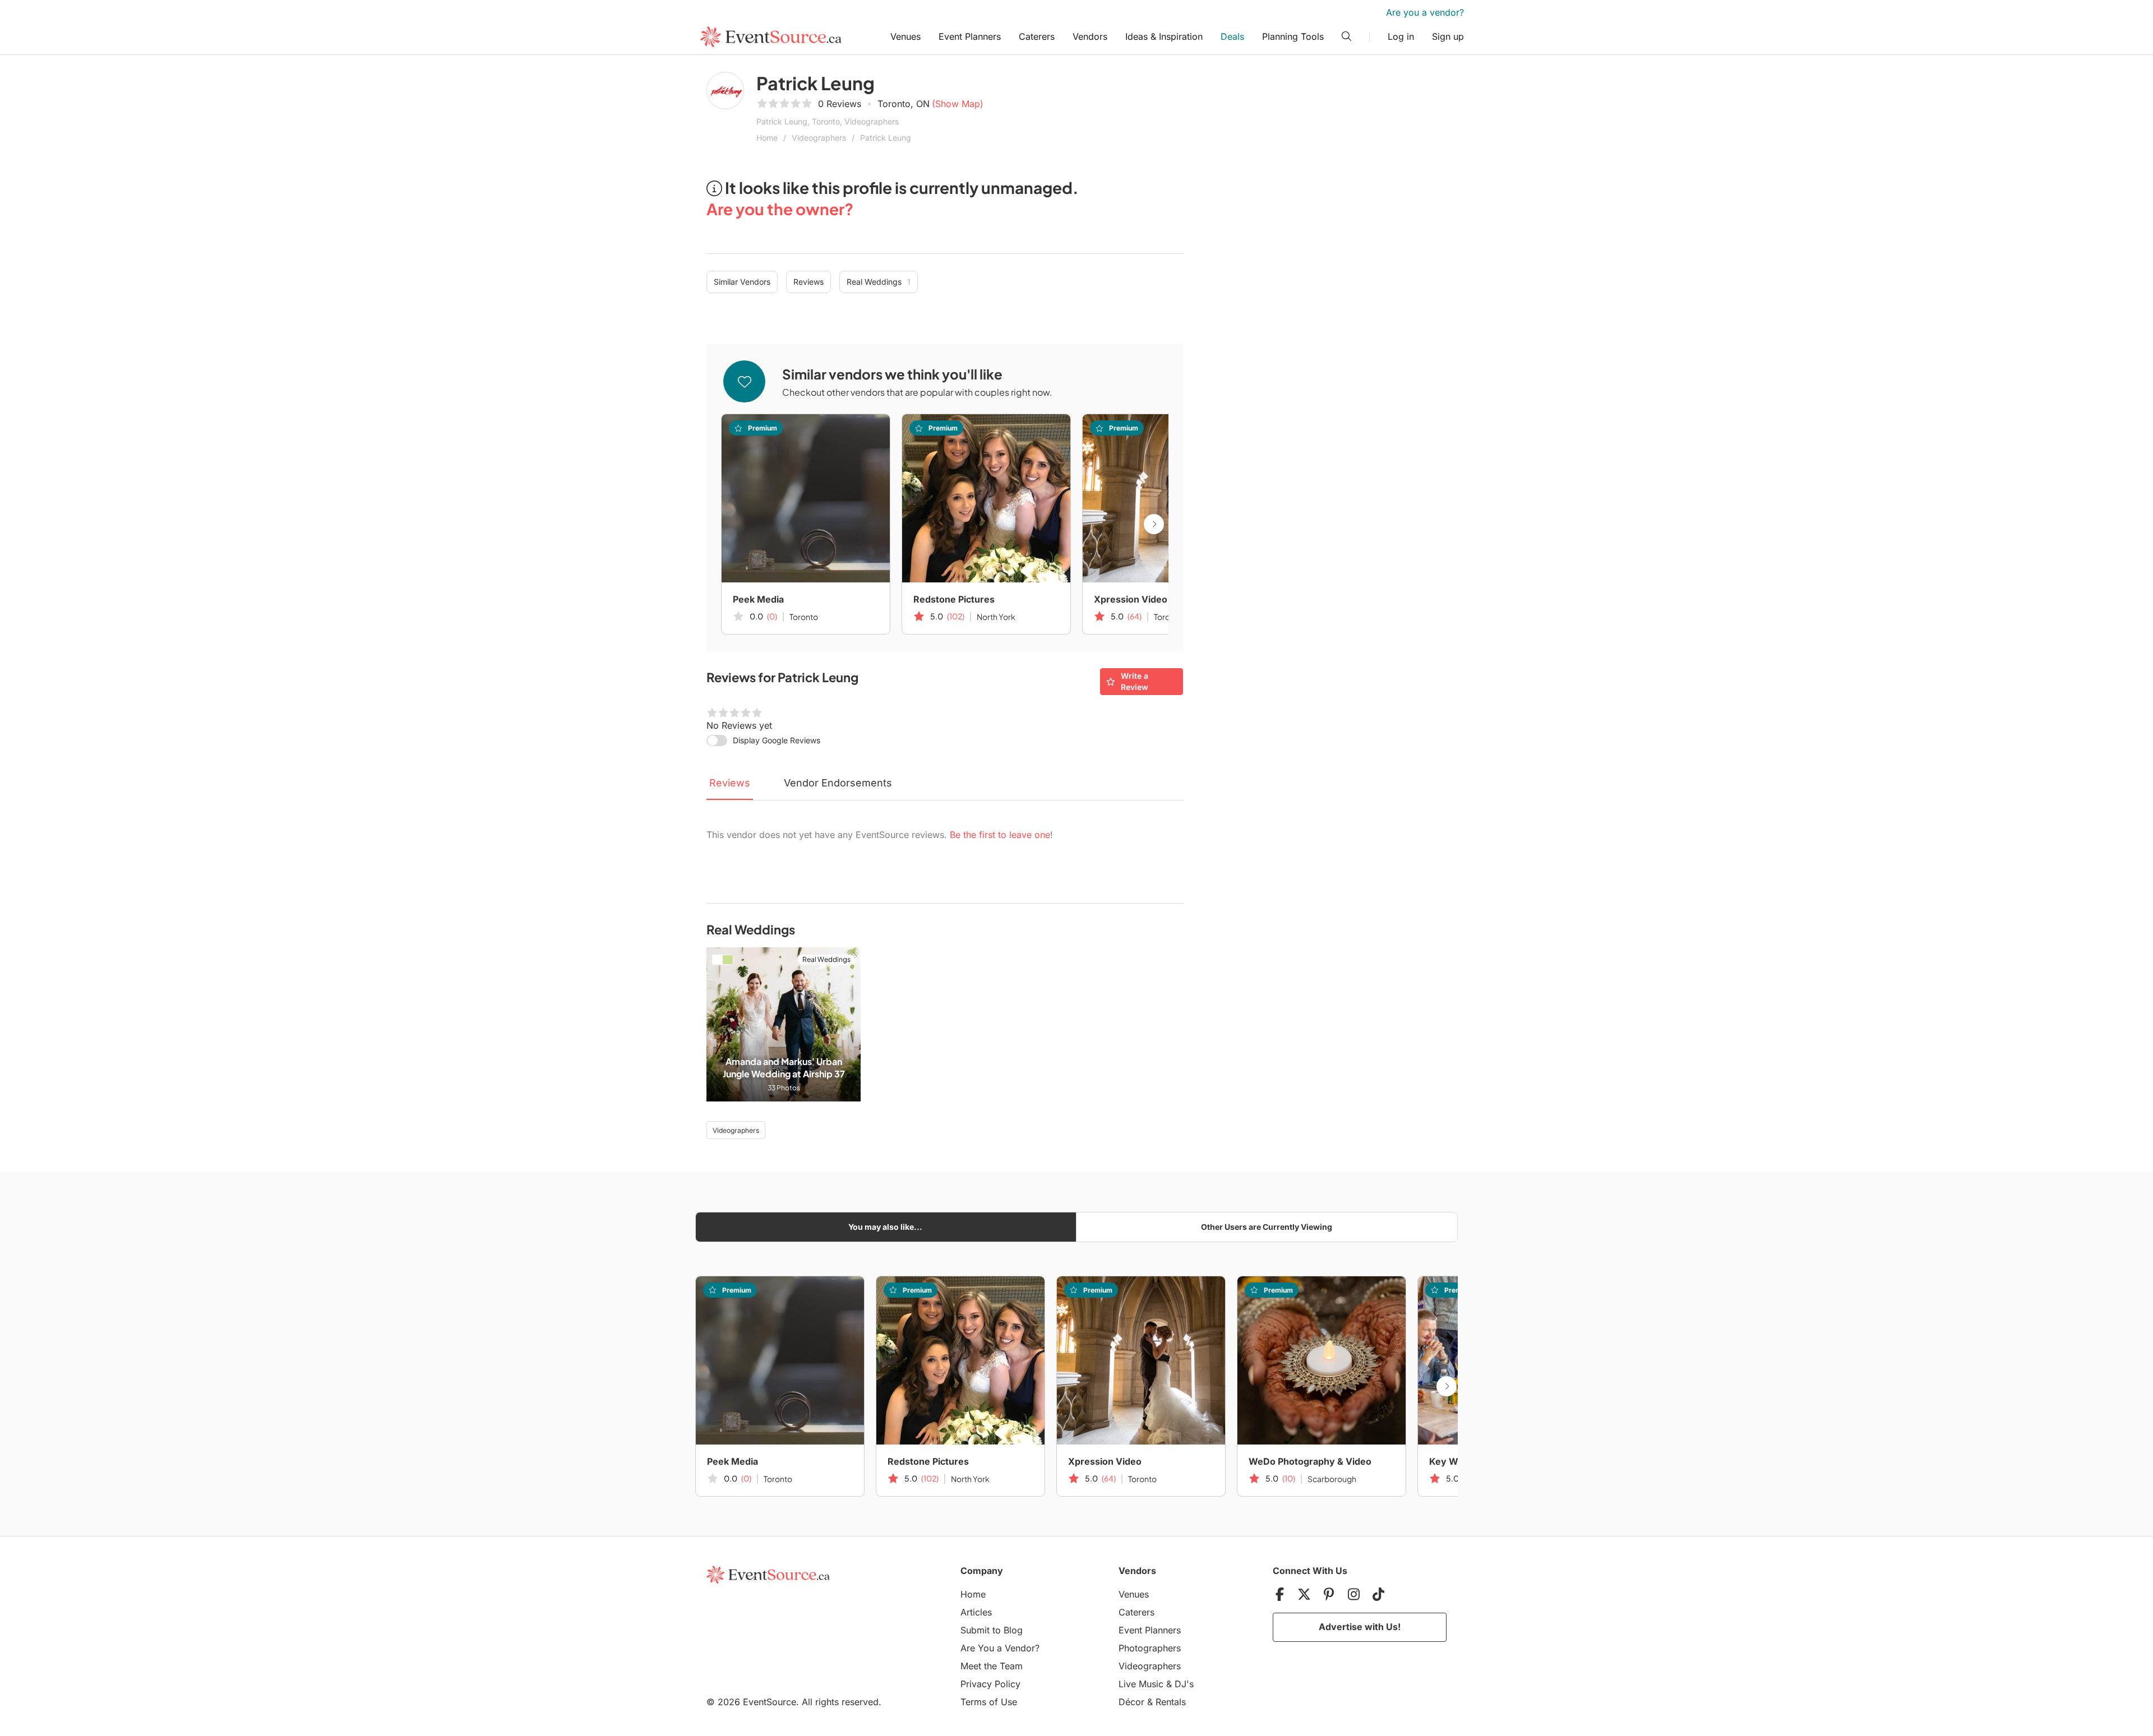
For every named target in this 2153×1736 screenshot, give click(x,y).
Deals (1232, 36)
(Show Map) (958, 104)
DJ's (1184, 1684)
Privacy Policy (990, 1684)
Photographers (1150, 1648)
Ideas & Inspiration (1164, 36)
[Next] (1154, 524)
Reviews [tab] (730, 783)
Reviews (808, 282)
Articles (976, 1612)
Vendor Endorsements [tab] (838, 783)
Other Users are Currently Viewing (1267, 1227)
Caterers (1037, 36)
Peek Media (758, 599)
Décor (1131, 1702)
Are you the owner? (780, 209)
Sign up (1448, 36)
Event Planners (970, 36)
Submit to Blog (992, 1630)
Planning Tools (1293, 36)
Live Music (1141, 1684)
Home (767, 138)
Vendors (1090, 36)
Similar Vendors (742, 282)
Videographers (819, 138)
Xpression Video (1131, 599)
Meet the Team (992, 1666)
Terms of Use (989, 1702)
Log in (1401, 36)
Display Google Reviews (777, 740)
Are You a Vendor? (1000, 1648)
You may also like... (885, 1227)
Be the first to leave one (1000, 835)
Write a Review (1135, 681)
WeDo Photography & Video (1310, 1461)
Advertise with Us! (1360, 1627)
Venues (905, 36)
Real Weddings (879, 282)
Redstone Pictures (954, 599)
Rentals (1171, 1702)
